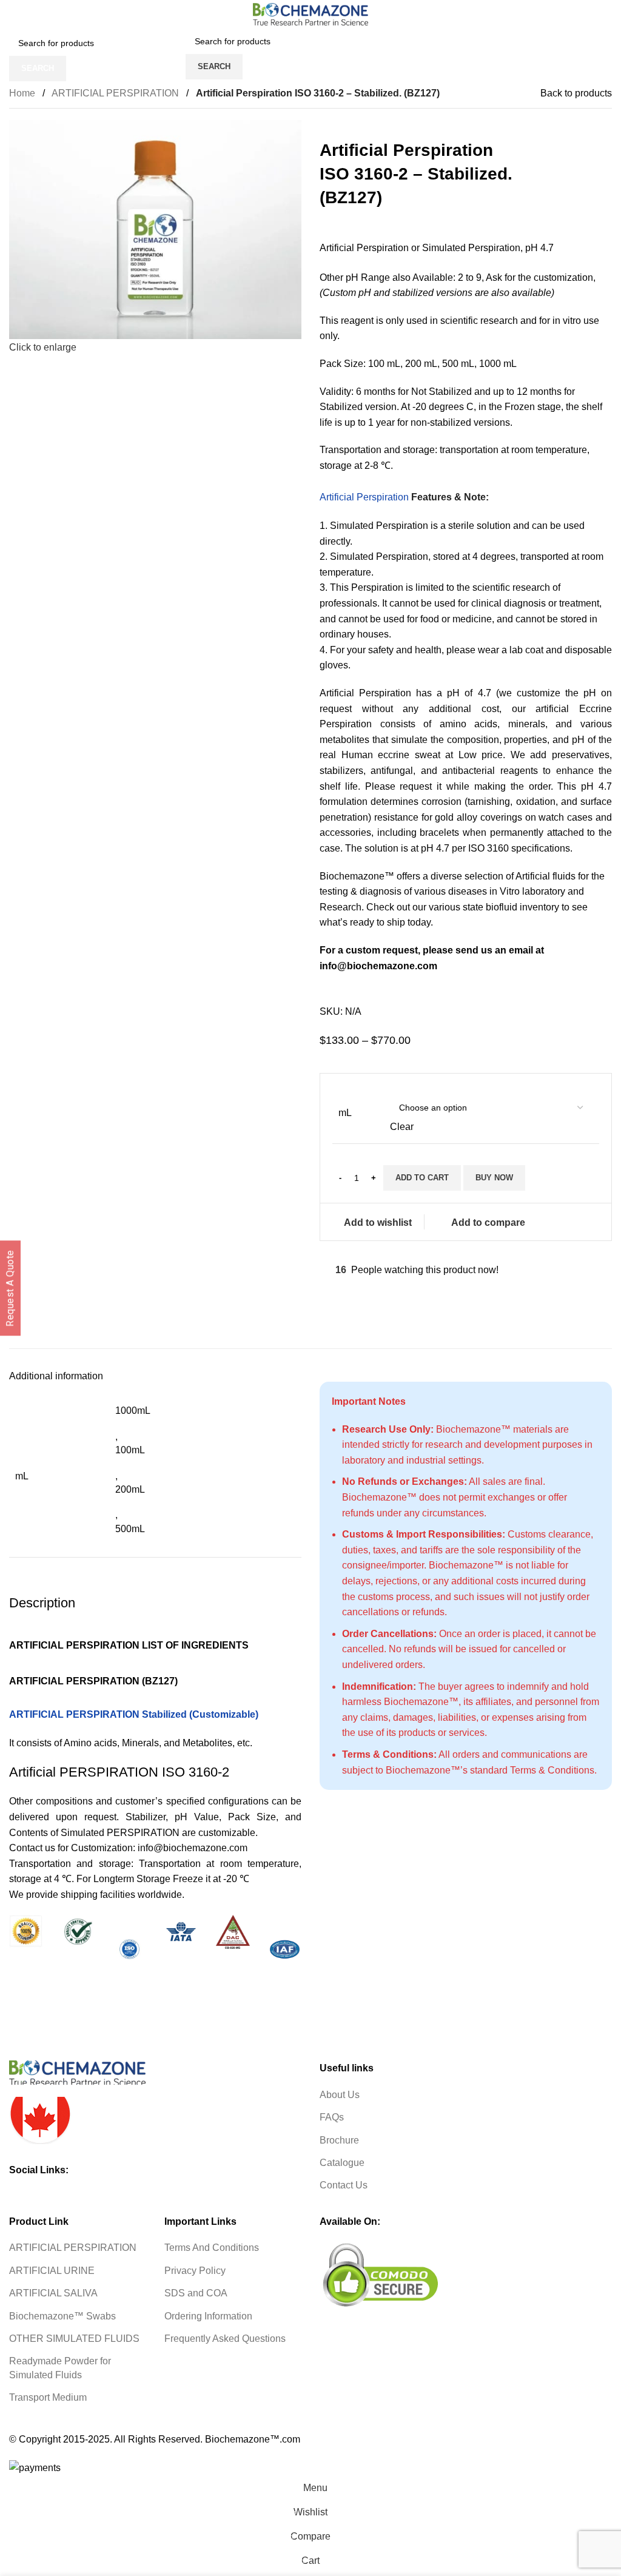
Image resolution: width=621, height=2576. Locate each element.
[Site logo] (310, 14)
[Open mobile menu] (175, 54)
